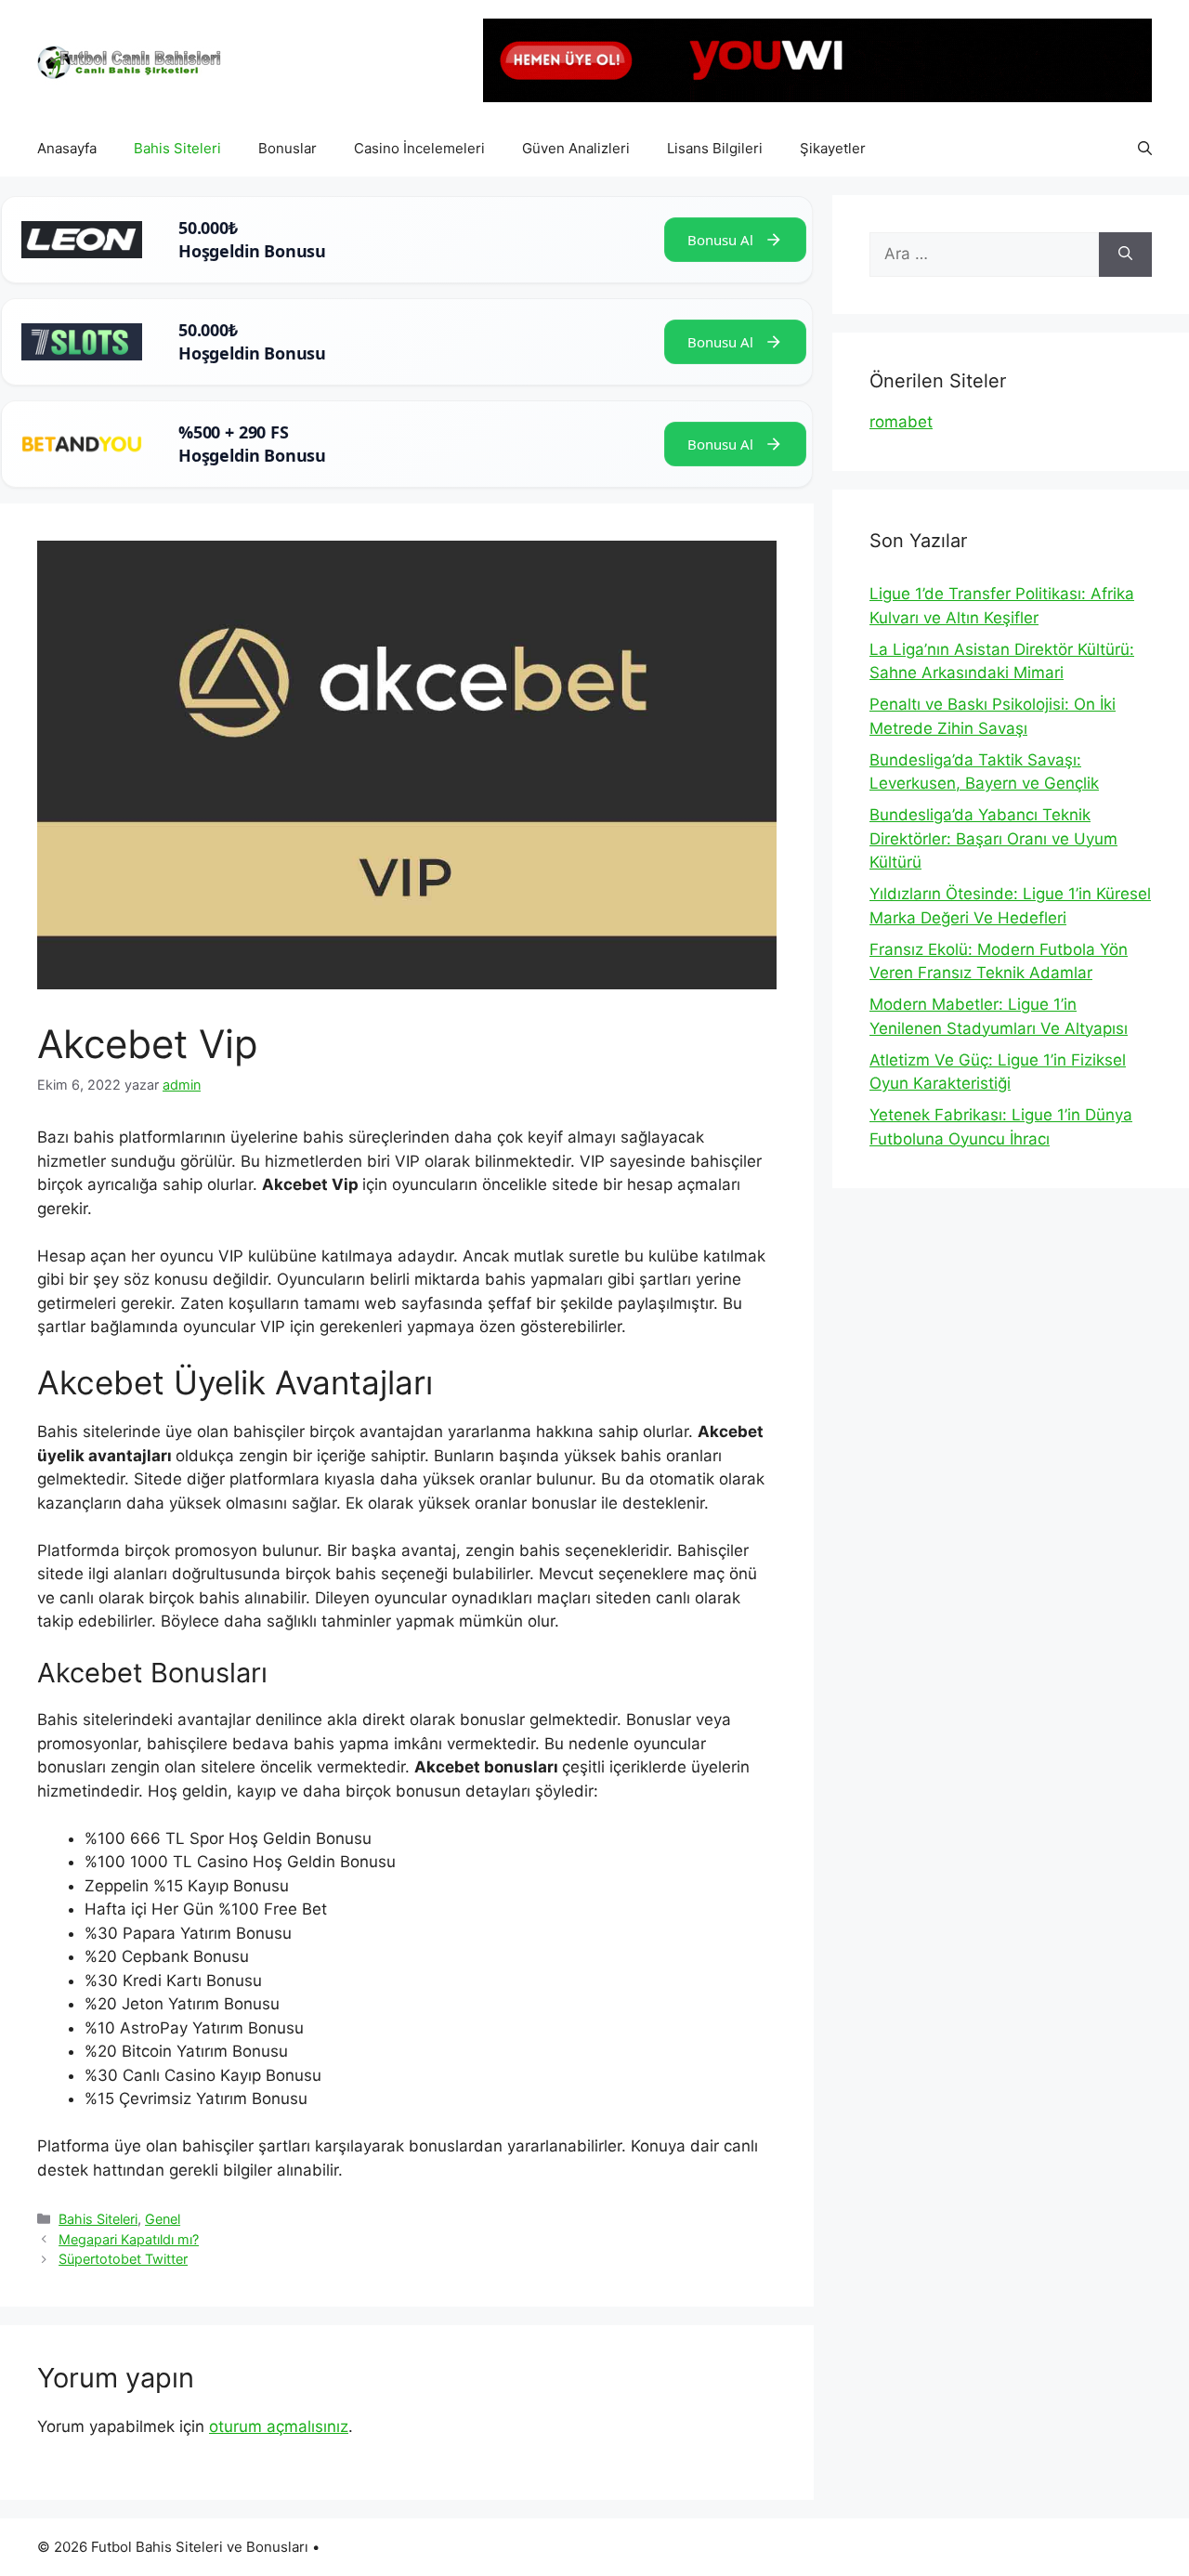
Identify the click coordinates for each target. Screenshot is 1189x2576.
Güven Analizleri (576, 148)
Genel (163, 2219)
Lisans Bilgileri (715, 148)
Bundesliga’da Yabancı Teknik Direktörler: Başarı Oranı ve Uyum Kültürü (993, 838)
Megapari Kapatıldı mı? (129, 2239)
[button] (1145, 149)
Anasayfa (67, 148)
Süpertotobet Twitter (123, 2259)
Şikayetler (833, 148)
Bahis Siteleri (177, 148)
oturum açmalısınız (279, 2426)
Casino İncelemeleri (419, 148)
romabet (901, 422)
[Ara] (1125, 255)
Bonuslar (287, 148)
